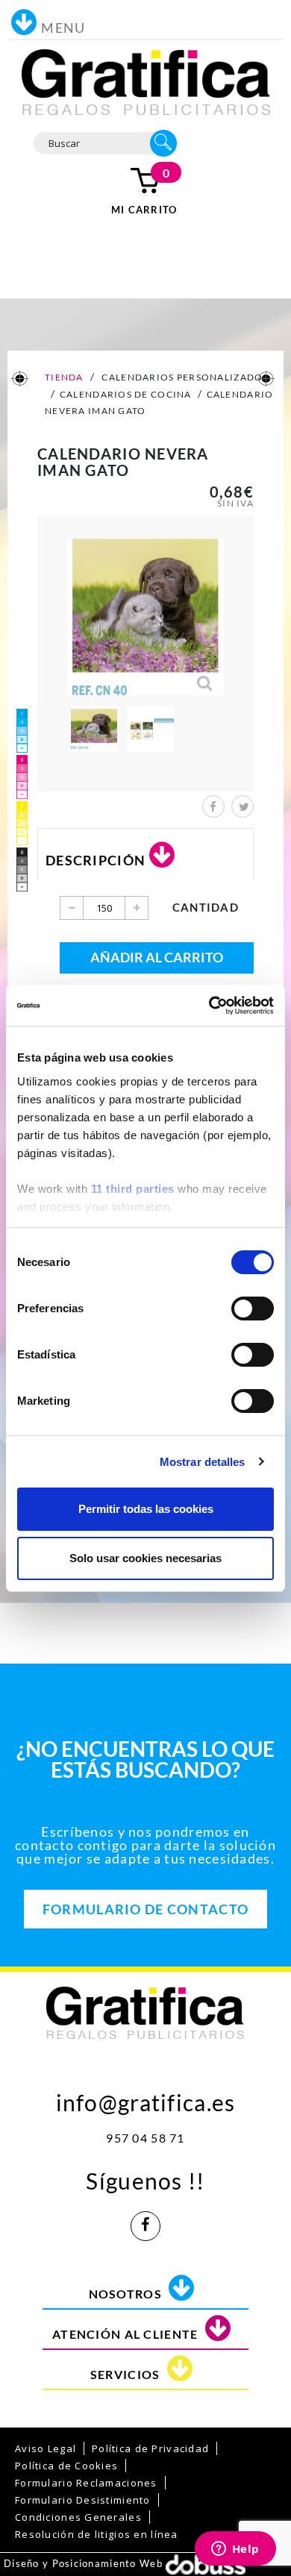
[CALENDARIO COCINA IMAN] (94, 729)
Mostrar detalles (203, 1462)
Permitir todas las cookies (146, 1509)
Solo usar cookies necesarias (145, 1558)
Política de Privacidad (150, 2448)
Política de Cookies (66, 2466)
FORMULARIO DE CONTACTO (145, 1909)
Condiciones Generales (78, 2517)
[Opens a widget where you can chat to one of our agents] (235, 2550)
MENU (63, 28)
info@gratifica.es (146, 2099)
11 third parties (133, 1189)
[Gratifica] (146, 81)
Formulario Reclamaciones (86, 2483)
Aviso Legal (46, 2448)
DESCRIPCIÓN (96, 860)
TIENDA (63, 377)
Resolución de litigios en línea (97, 2534)
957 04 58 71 (145, 2138)
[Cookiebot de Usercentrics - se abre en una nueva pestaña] (209, 1006)
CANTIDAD (206, 907)
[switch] (253, 1309)
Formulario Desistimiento (83, 2500)
